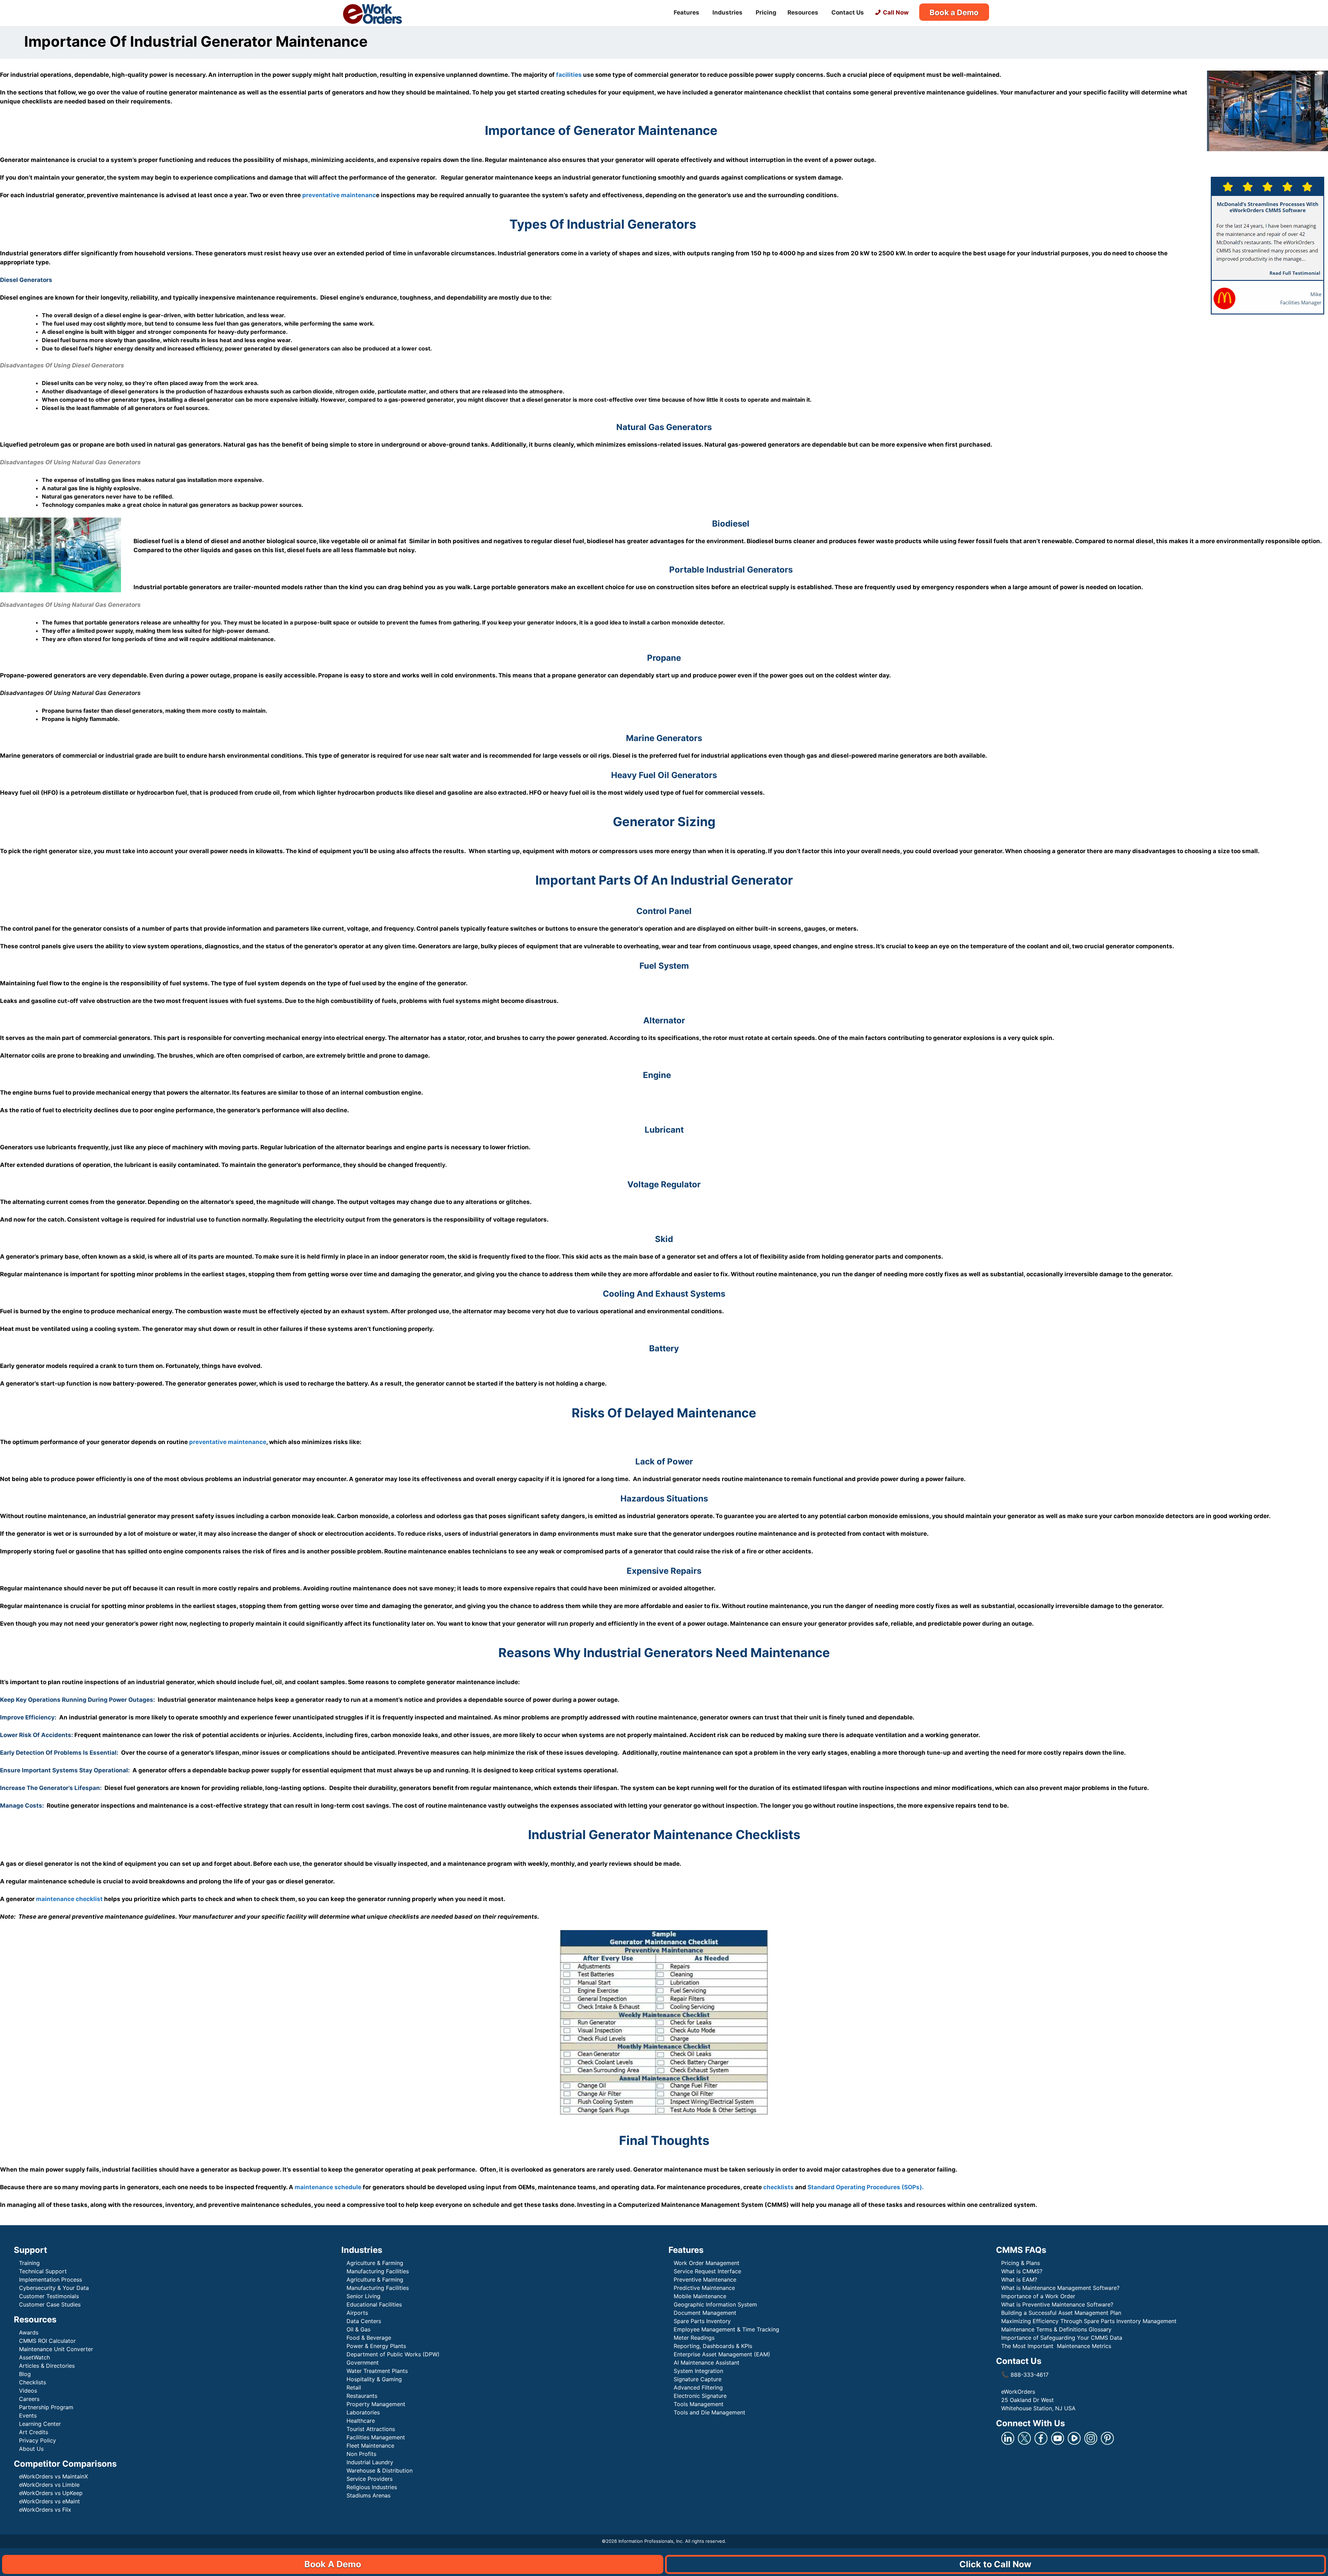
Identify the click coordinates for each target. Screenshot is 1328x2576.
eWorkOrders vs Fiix (45, 2510)
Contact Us (848, 12)
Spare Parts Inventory (702, 2321)
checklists (778, 2187)
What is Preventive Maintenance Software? (1057, 2304)
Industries (727, 12)
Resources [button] (803, 12)
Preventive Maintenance (705, 2280)
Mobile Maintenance (701, 2296)
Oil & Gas (358, 2329)
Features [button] (686, 12)
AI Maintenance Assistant (707, 2363)
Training (29, 2263)
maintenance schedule (328, 2187)
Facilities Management (376, 2437)
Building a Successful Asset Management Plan (1061, 2313)
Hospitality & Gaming (374, 2379)
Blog (25, 2374)
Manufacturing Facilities (378, 2271)
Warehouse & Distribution (380, 2470)
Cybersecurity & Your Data (54, 2288)
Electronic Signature (700, 2396)
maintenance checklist (69, 1899)
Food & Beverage (369, 2338)
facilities (569, 75)
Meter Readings (694, 2338)
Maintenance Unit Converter (56, 2349)
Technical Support (43, 2271)
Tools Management (699, 2404)
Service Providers (370, 2479)
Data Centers (364, 2321)
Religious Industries (372, 2487)
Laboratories (363, 2412)
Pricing (766, 12)
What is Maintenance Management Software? (1060, 2288)
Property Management (376, 2404)
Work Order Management (707, 2263)
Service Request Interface (707, 2271)
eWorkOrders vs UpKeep (51, 2493)
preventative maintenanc (339, 195)
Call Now (896, 12)
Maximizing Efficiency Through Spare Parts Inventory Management (1089, 2321)
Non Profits (361, 2454)
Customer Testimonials (49, 2296)
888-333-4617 (1025, 2375)
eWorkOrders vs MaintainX (53, 2476)
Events (28, 2415)
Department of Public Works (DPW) (393, 2354)
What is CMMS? (1022, 2271)
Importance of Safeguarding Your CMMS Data (1062, 2338)
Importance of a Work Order (1038, 2296)
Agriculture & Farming (375, 2263)
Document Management (705, 2313)
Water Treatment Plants (377, 2371)
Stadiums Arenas (368, 2495)
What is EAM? (1019, 2280)
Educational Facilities (374, 2304)
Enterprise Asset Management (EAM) (722, 2354)
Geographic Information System (715, 2304)
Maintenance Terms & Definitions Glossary (1056, 2329)
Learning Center (40, 2424)
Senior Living (363, 2296)
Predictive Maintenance (705, 2288)
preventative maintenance (228, 1442)
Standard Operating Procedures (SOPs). (866, 2187)
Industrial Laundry (370, 2462)
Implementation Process (50, 2280)
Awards (29, 2332)
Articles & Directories (47, 2366)
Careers (29, 2399)
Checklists (33, 2382)
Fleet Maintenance (370, 2446)
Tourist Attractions (371, 2429)
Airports (358, 2313)
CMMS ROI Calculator (47, 2341)
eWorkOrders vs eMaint (49, 2501)
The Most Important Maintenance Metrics (1056, 2346)
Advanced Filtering (698, 2387)
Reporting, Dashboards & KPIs (713, 2346)
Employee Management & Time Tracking (726, 2329)
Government (363, 2363)
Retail (354, 2387)
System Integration (698, 2371)
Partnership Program (46, 2407)
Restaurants (362, 2396)
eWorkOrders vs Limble (49, 2485)
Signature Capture (698, 2379)
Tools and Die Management (709, 2412)
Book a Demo (954, 12)
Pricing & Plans (1021, 2263)
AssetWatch (34, 2357)
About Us (31, 2449)
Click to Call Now (995, 2564)
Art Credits (34, 2432)
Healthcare (361, 2421)
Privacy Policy (38, 2440)
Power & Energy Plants (376, 2346)
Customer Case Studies (50, 2304)
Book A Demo (333, 2564)
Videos (28, 2391)
